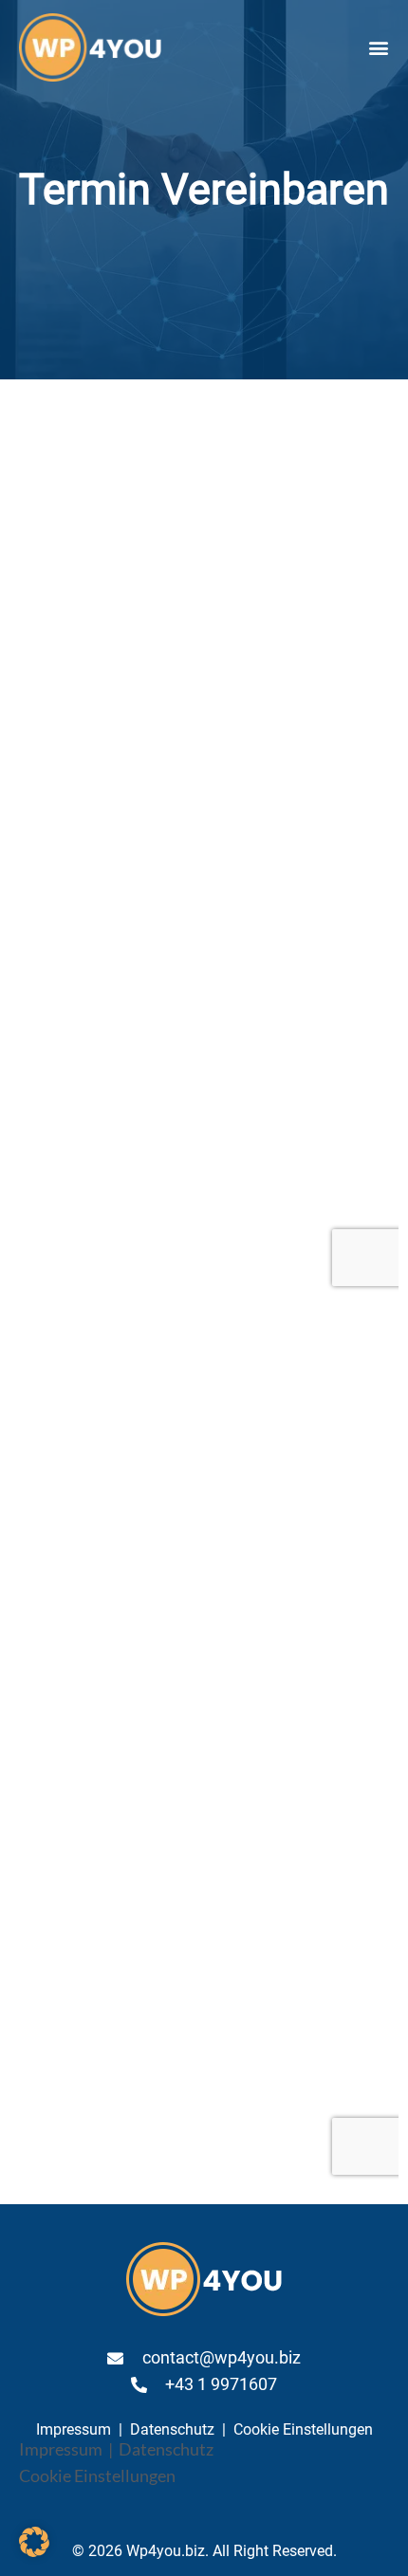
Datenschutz (172, 2429)
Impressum (74, 2429)
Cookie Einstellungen (303, 2429)
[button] (378, 48)
